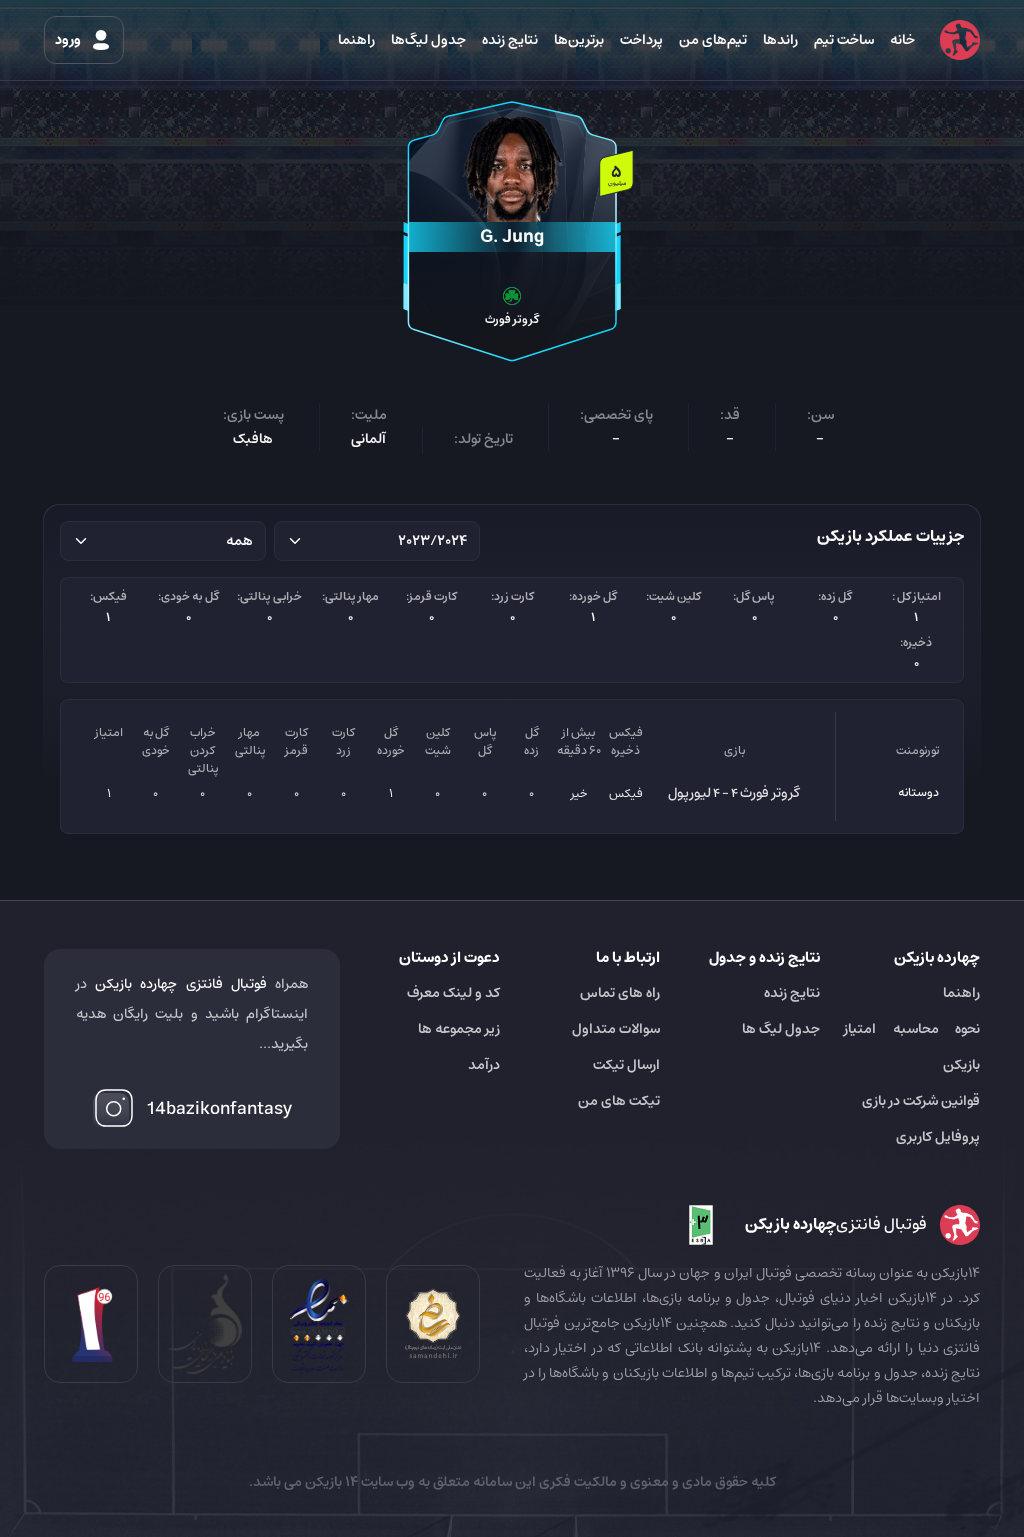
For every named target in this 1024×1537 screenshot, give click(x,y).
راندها (780, 40)
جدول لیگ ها (781, 1029)
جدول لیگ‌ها (428, 40)
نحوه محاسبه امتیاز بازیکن (912, 1047)
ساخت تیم (844, 40)
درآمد (484, 1065)
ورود (69, 40)
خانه (902, 40)
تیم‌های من (713, 40)
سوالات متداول (616, 1029)
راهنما (356, 40)
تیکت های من (619, 1101)
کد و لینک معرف (453, 993)
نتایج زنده (510, 40)
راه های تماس (620, 993)
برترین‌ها (579, 40)
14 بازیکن (330, 1482)
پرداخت (641, 40)
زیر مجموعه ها (459, 1029)
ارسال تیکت (626, 1065)
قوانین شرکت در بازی (921, 1101)
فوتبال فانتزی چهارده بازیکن (181, 984)
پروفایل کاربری (938, 1137)
